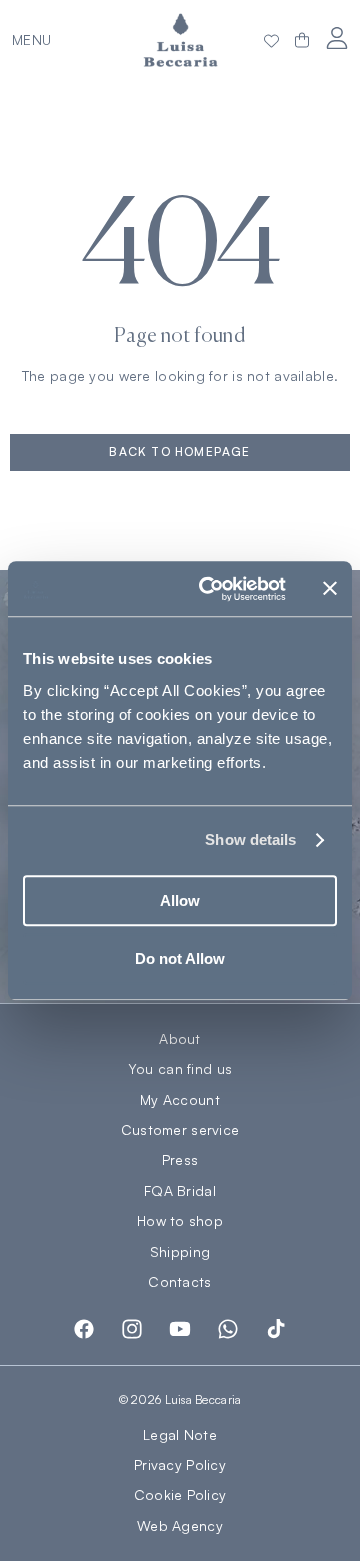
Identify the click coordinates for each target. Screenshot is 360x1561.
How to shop (180, 1221)
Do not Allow (180, 958)
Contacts (179, 1282)
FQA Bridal (180, 1191)
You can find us (180, 1069)
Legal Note (180, 1434)
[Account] (336, 37)
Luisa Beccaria (203, 1399)
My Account (180, 1100)
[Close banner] (330, 589)
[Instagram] (132, 1329)
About (179, 1039)
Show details (250, 839)
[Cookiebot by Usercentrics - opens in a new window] (211, 589)
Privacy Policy (180, 1464)
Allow (180, 900)
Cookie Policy (180, 1494)
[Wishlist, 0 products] (271, 40)
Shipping (180, 1252)
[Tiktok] (276, 1329)
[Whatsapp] (228, 1329)
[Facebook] (84, 1329)
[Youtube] (180, 1329)
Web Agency (180, 1525)
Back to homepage (179, 451)
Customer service (180, 1130)
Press (180, 1160)
